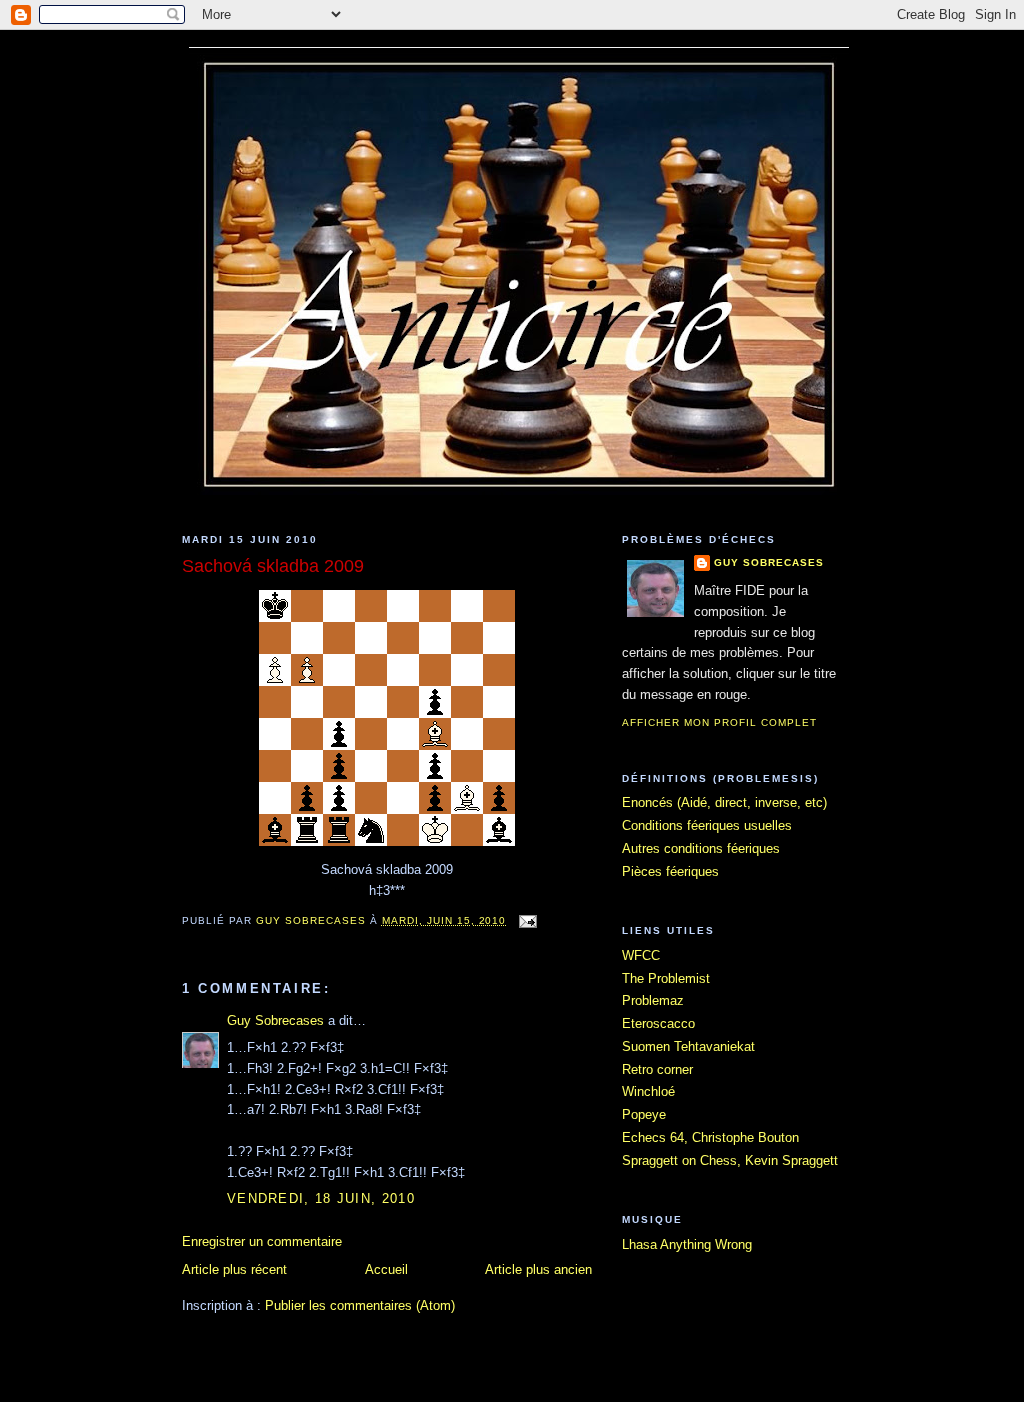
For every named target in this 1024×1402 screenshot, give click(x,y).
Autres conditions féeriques (701, 848)
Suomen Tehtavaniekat (688, 1046)
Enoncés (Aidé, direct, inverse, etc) (724, 802)
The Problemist (666, 978)
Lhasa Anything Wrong (687, 1244)
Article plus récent (234, 1269)
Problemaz (653, 1000)
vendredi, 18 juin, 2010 (321, 1198)
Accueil (386, 1269)
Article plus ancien (538, 1269)
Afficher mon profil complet (719, 722)
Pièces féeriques (670, 871)
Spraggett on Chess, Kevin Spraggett (730, 1160)
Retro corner (657, 1069)
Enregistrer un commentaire (262, 1241)
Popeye (644, 1114)
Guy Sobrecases (275, 1020)
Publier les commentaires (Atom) (360, 1305)
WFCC (641, 955)
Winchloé (648, 1091)
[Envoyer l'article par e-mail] (527, 920)
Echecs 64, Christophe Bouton (710, 1137)
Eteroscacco (658, 1023)
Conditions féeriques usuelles (707, 825)
